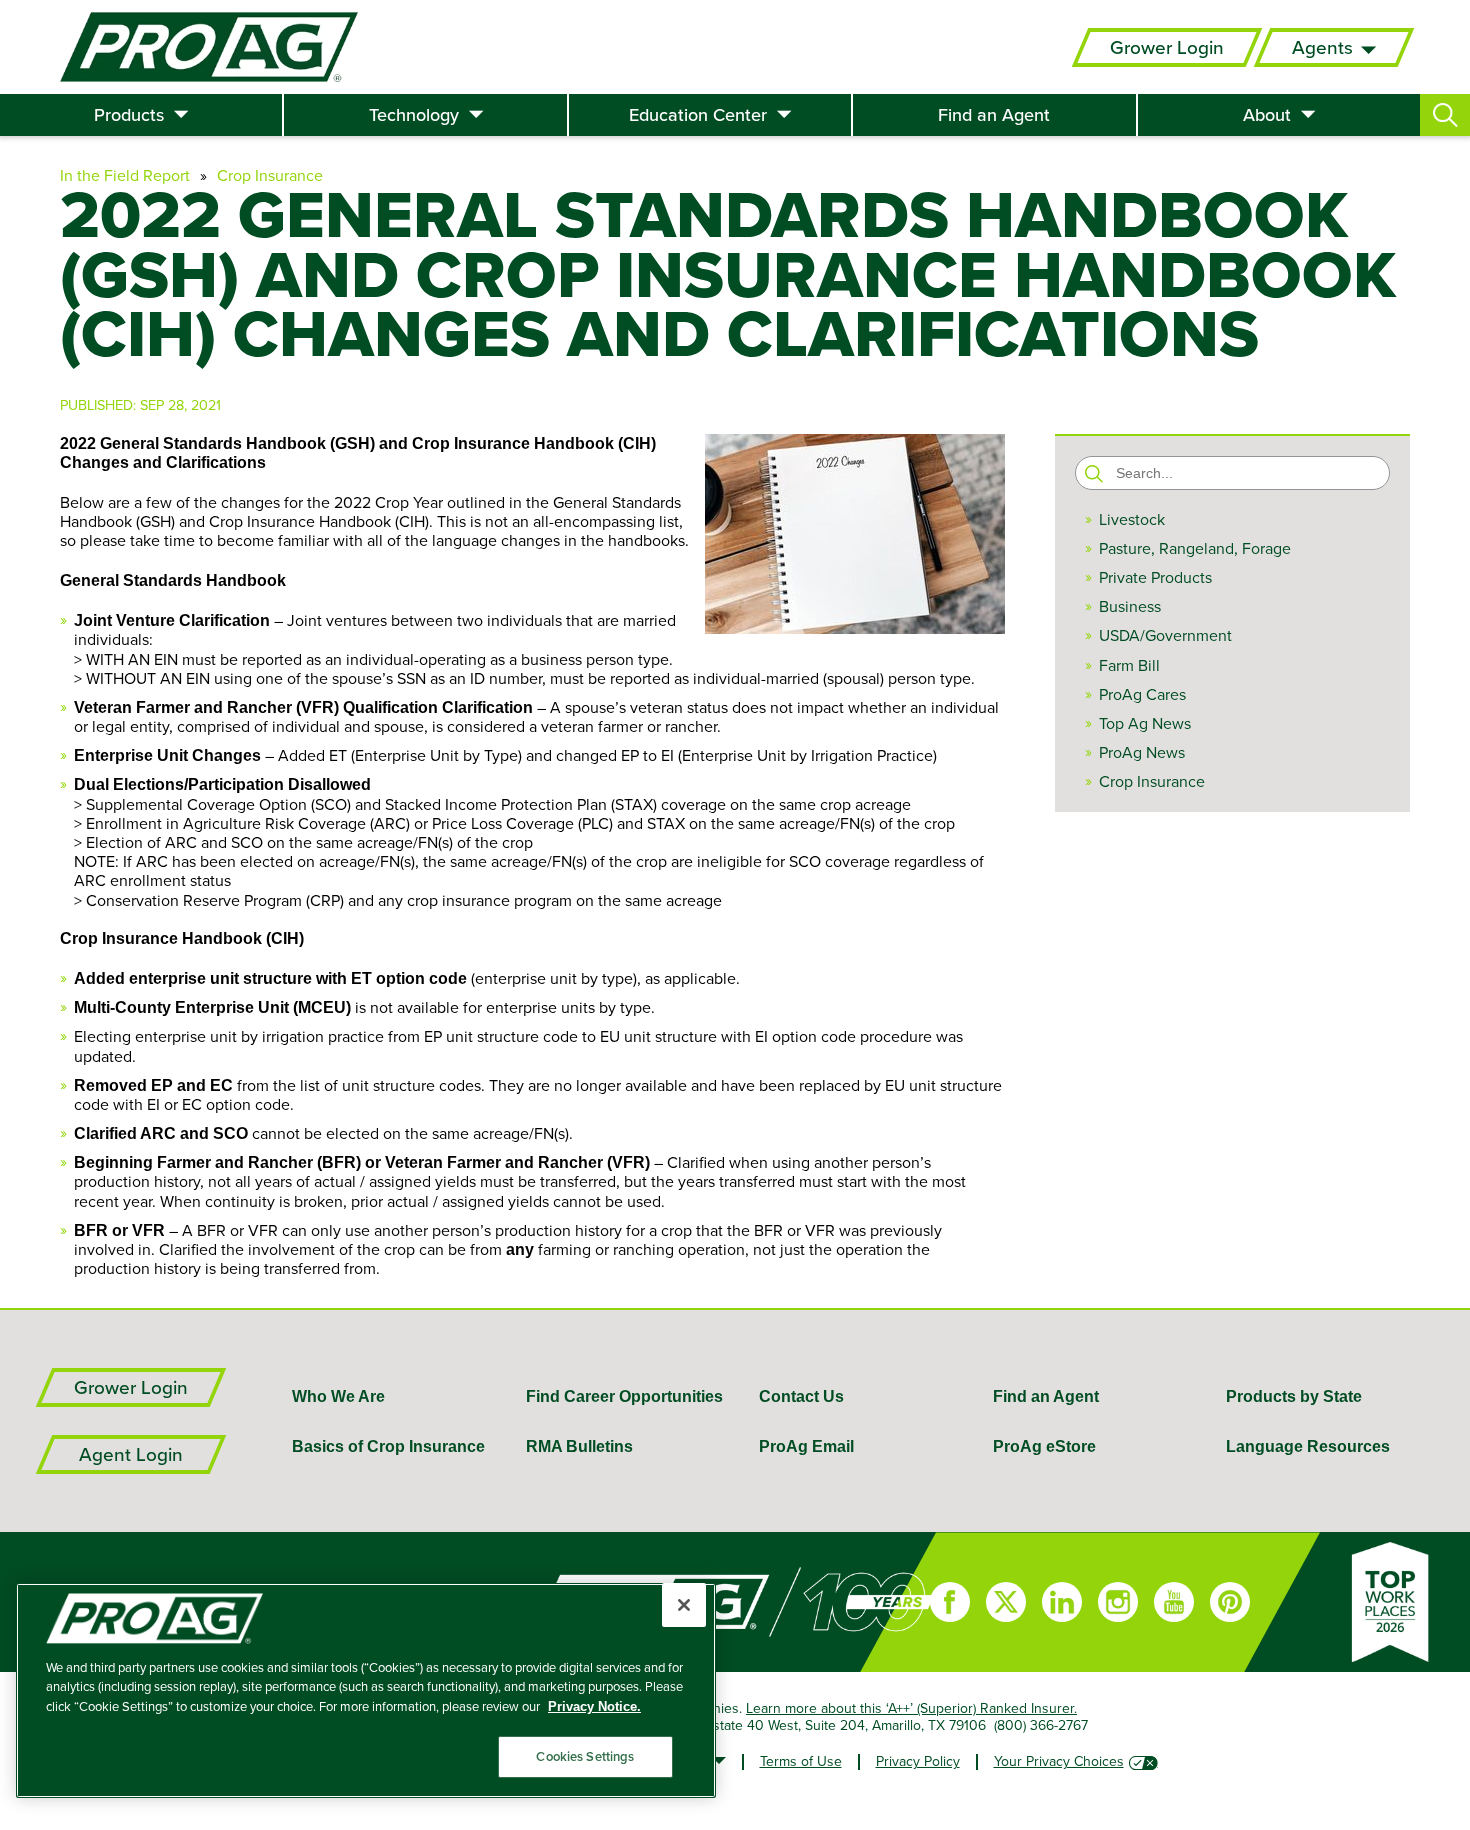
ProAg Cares (1142, 694)
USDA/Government (1165, 635)
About (1267, 115)
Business (1130, 606)
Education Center (698, 115)
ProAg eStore (1044, 1446)
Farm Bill (1129, 665)
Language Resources (1308, 1446)
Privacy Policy (918, 1761)
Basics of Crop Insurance (388, 1446)
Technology (414, 115)
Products (129, 115)
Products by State (1294, 1396)
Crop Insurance (270, 175)
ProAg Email (806, 1446)
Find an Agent (994, 115)
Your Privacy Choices (1059, 1761)
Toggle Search (1445, 115)
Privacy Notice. (594, 1706)
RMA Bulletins (579, 1446)
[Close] (684, 1605)
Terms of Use (801, 1761)
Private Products (1155, 577)
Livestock (1132, 519)
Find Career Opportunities (624, 1396)
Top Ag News (1145, 723)
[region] (366, 1690)
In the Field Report (125, 175)
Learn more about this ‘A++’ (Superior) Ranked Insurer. (911, 1708)
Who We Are (338, 1396)
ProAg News (1142, 752)
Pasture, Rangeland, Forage (1195, 548)
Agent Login (131, 1454)
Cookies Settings (585, 1756)
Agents (1322, 47)
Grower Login (1167, 47)
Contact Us (801, 1396)
